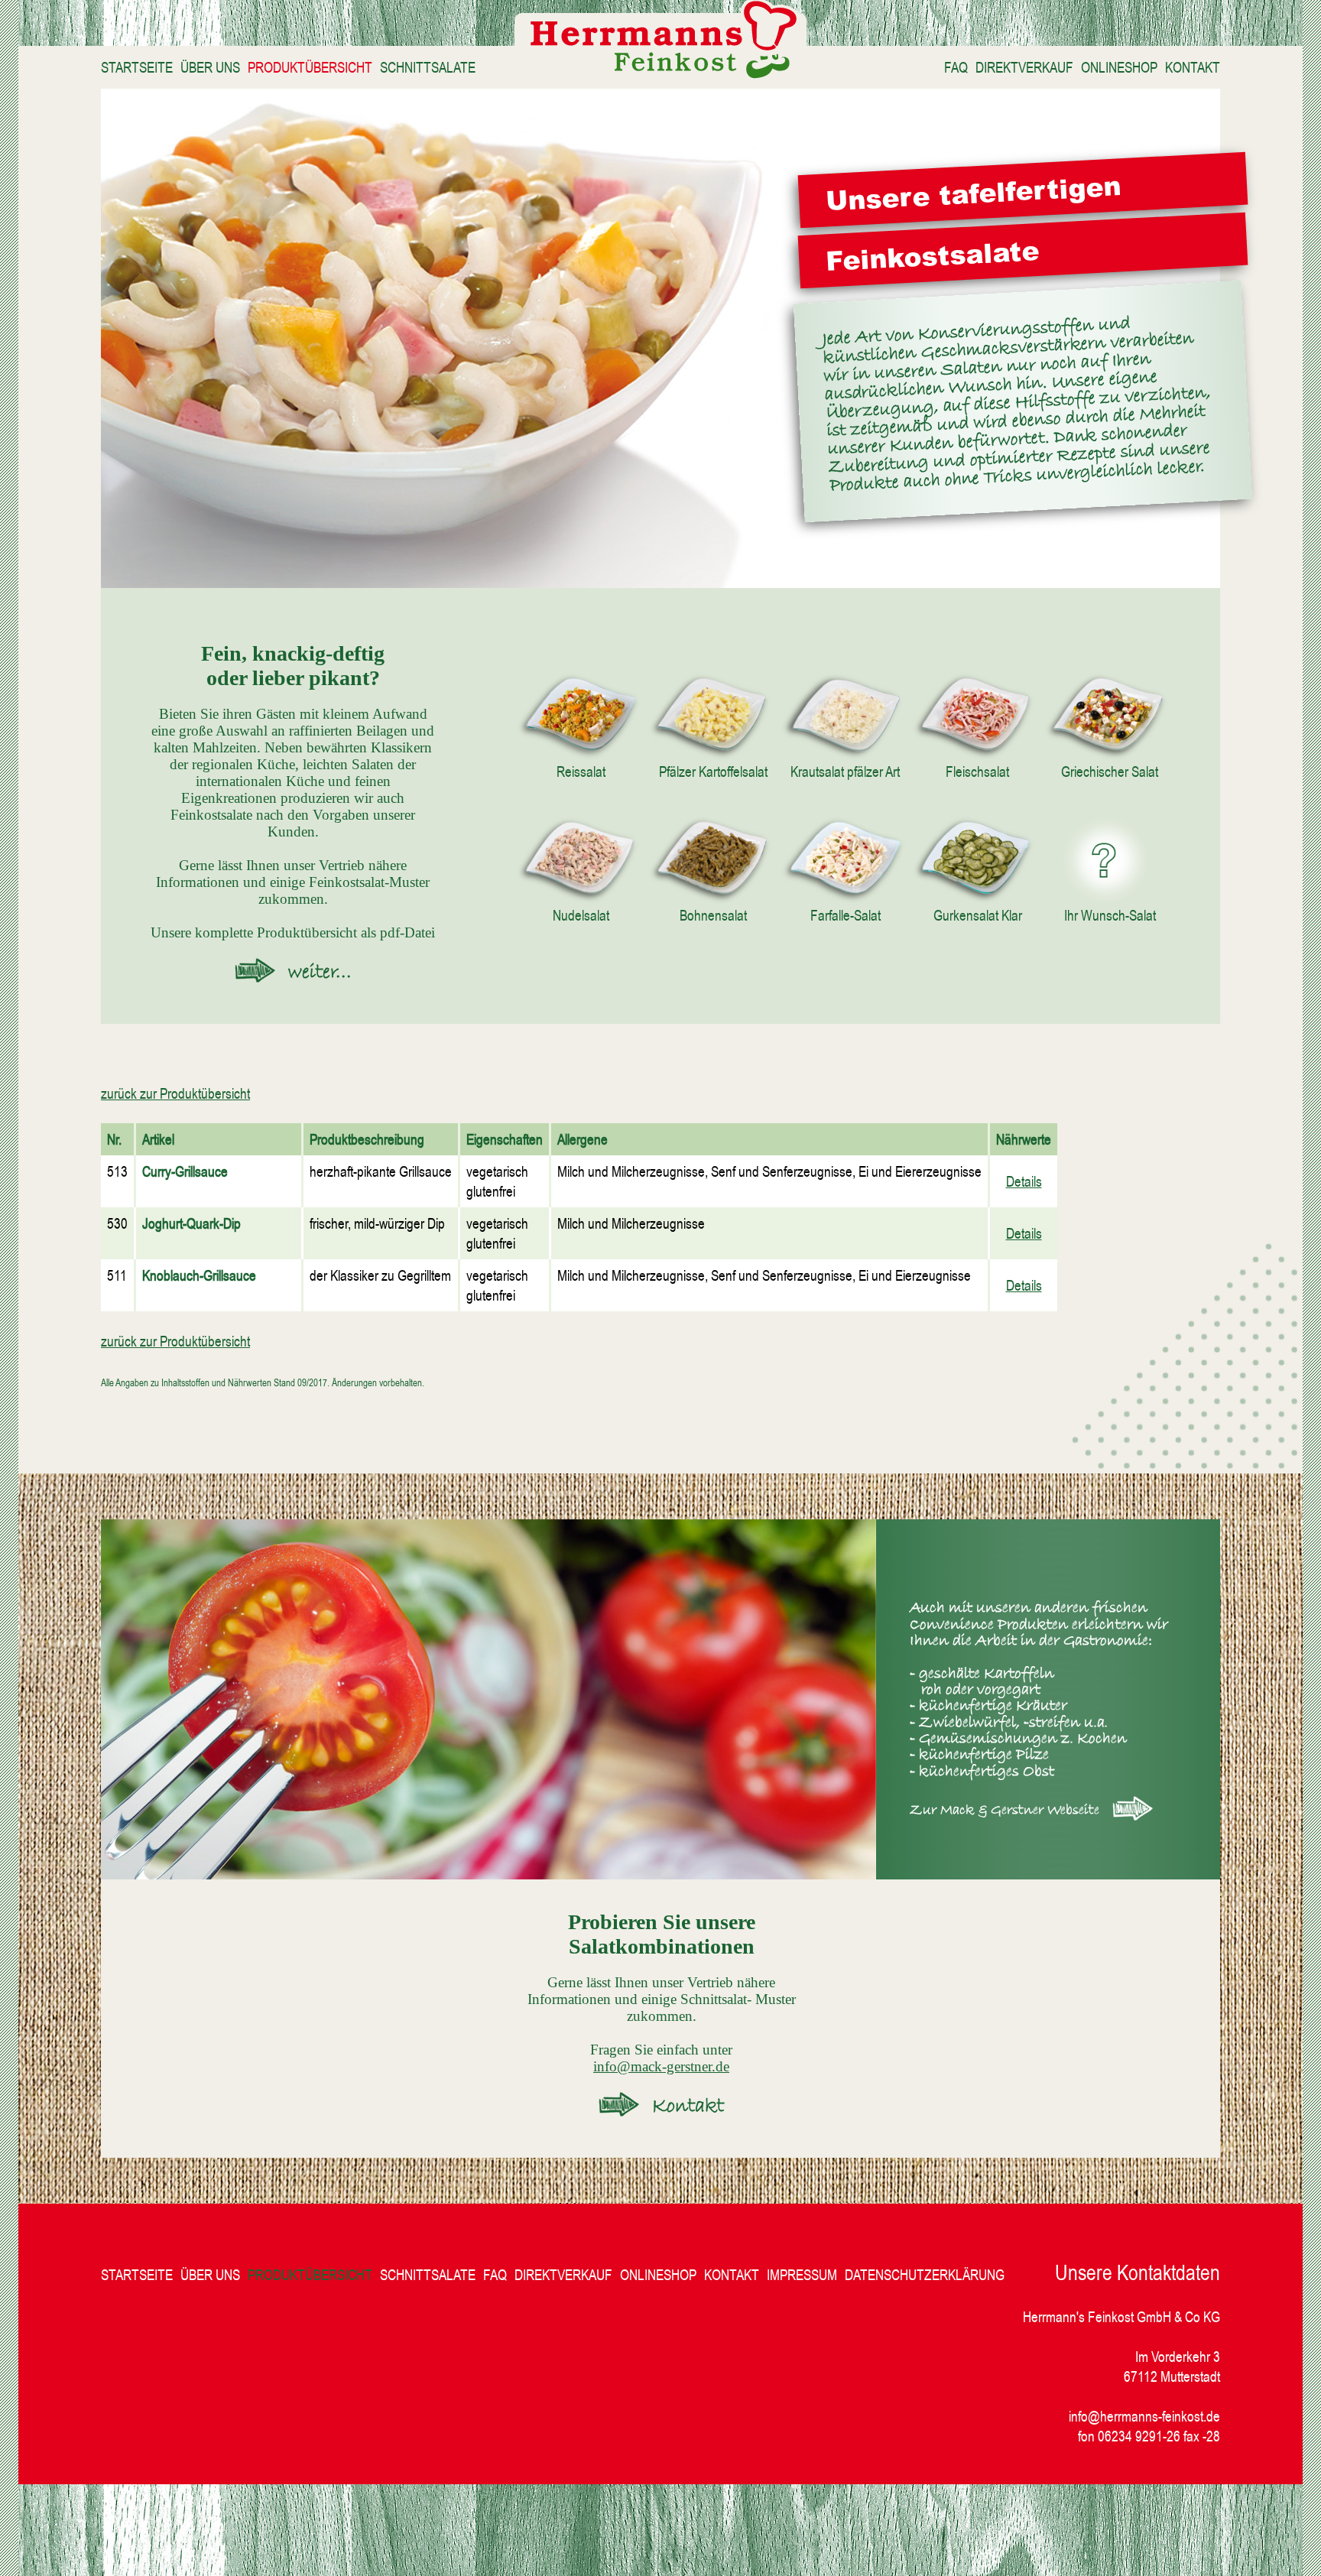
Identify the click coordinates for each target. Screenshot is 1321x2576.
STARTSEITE (137, 67)
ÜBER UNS (210, 67)
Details (1024, 1181)
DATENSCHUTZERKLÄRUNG (925, 2275)
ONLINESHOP (1119, 67)
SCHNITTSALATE (428, 67)
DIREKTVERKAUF (1024, 67)
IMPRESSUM (802, 2275)
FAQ (956, 67)
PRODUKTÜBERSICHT (310, 67)
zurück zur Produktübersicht (175, 1093)
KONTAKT (1193, 67)
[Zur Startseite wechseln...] (660, 73)
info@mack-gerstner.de (661, 2066)
